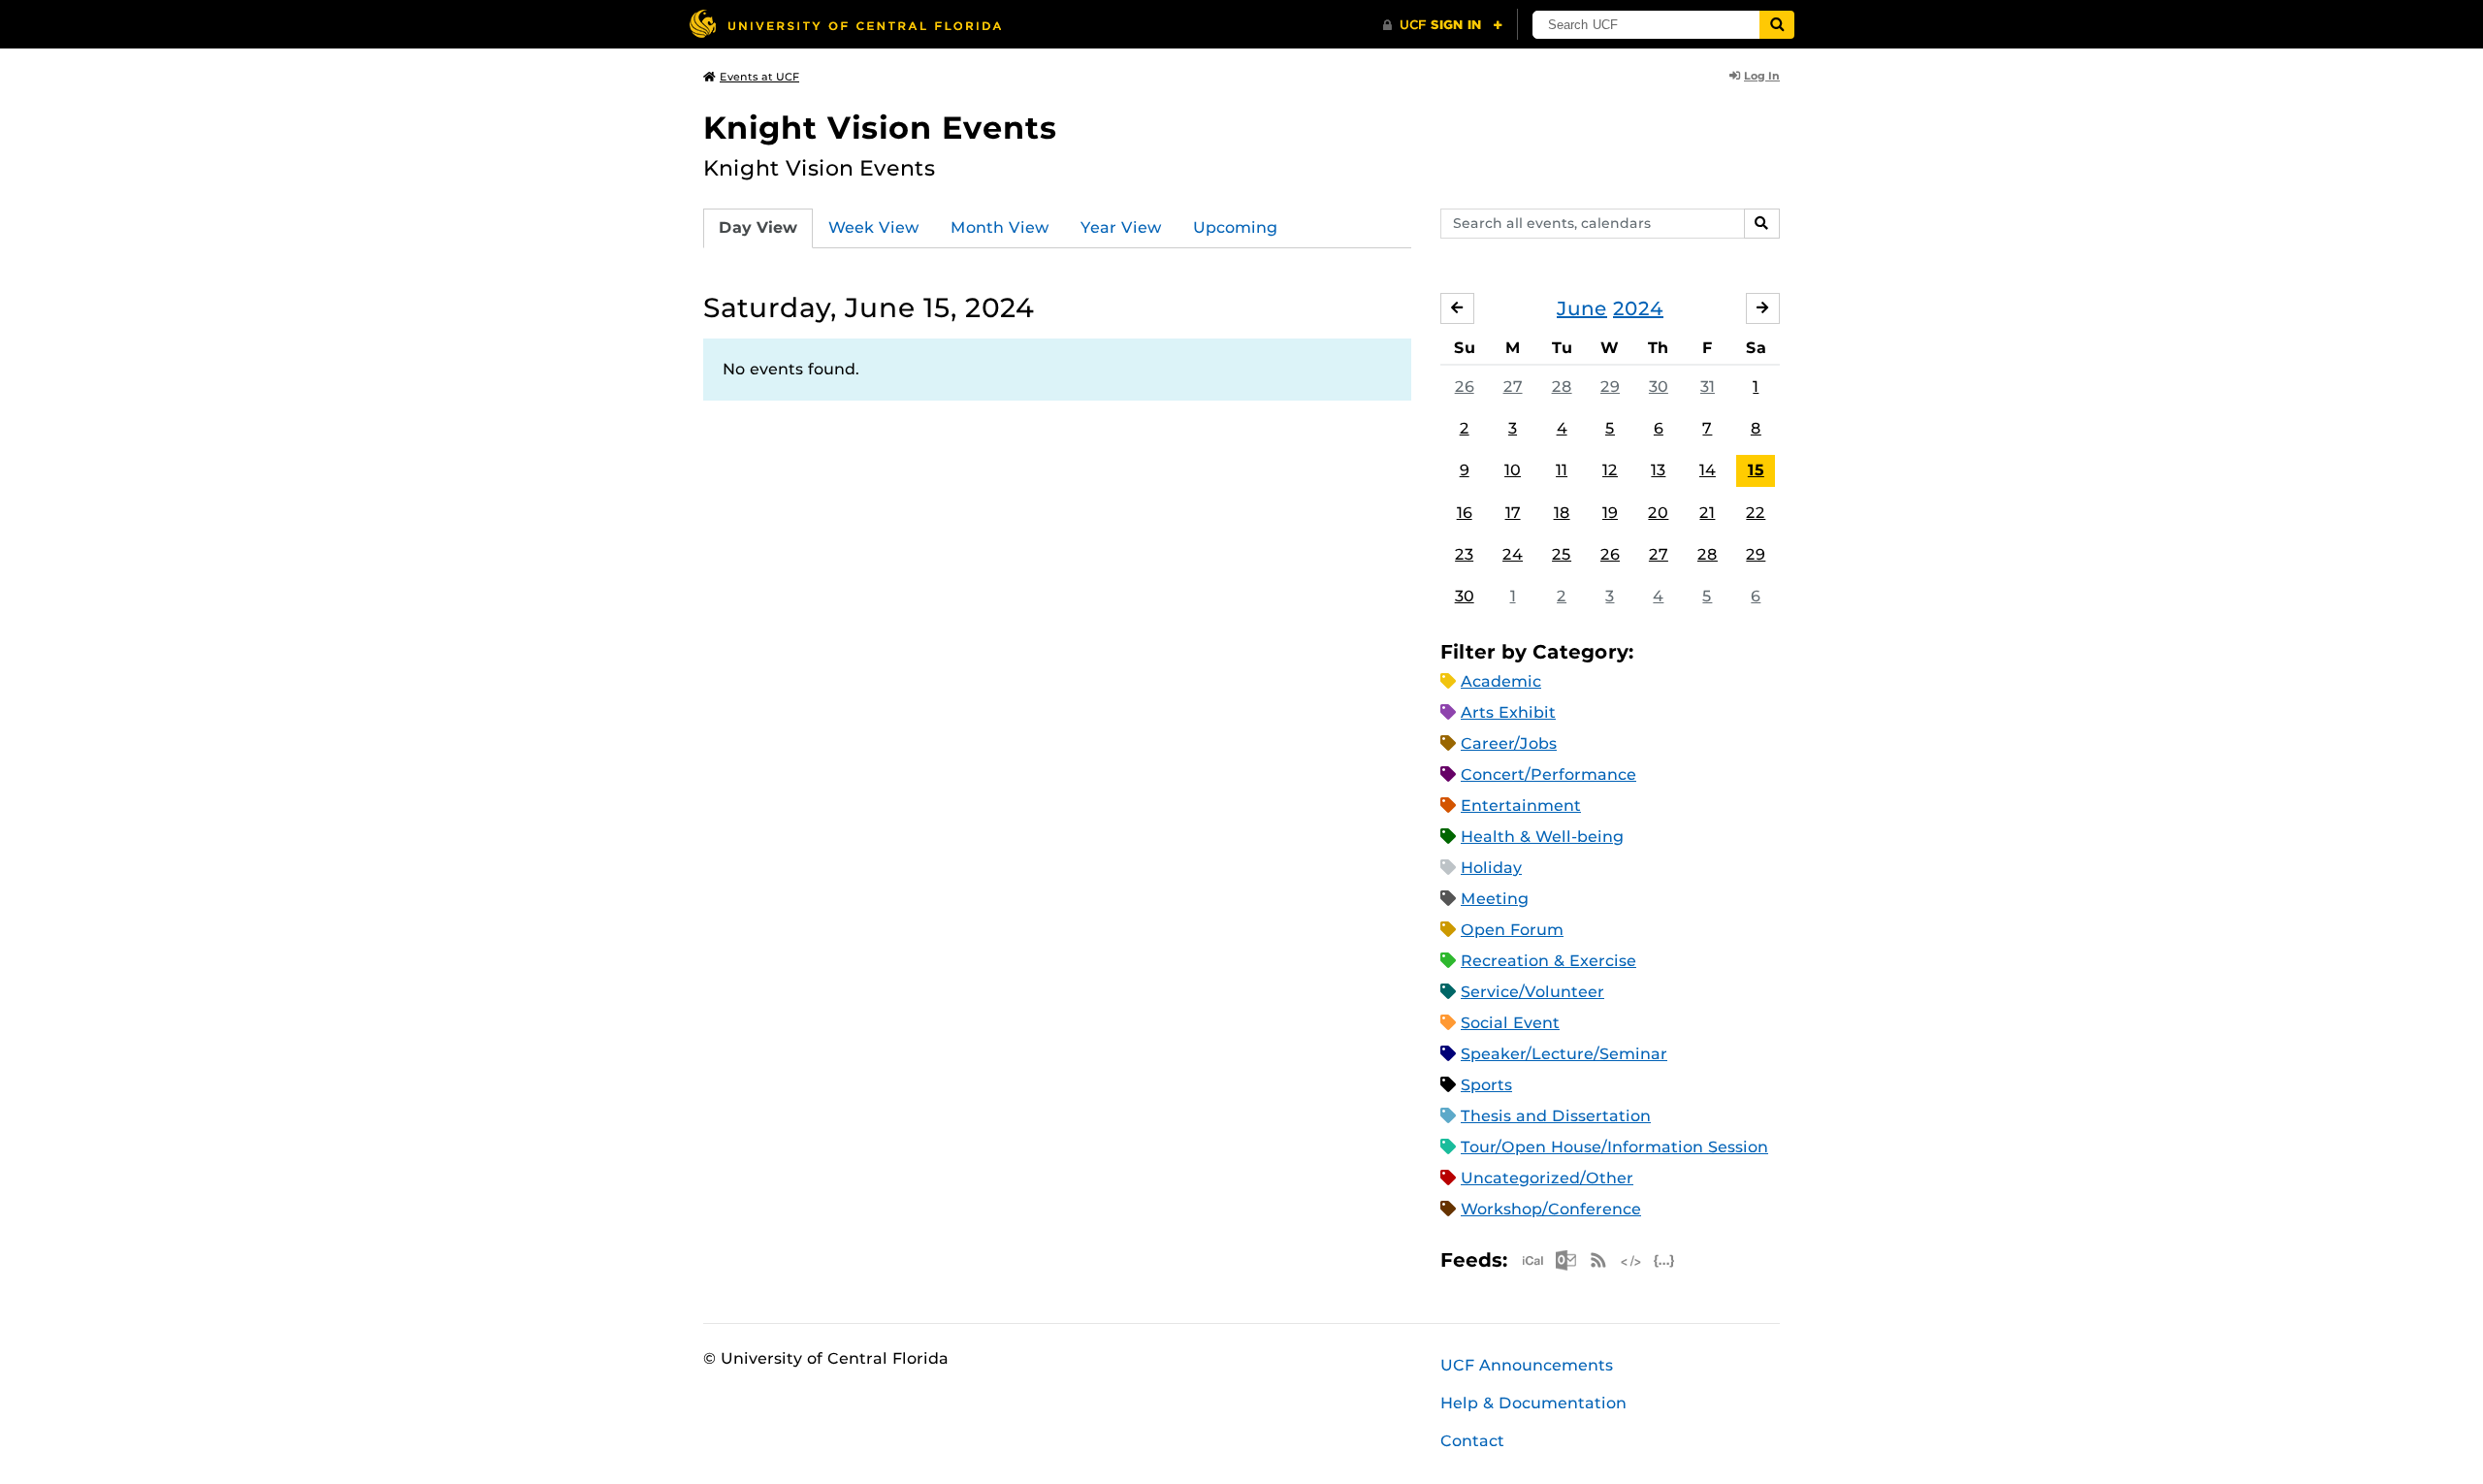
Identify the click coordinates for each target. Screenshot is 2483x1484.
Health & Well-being (1542, 837)
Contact (1472, 1441)
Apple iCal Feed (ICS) (1532, 1260)
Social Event (1510, 1023)
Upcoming (1235, 227)
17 (1513, 513)
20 (1658, 513)
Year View (1121, 227)
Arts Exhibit (1508, 712)
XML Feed (1631, 1260)
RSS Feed (1598, 1260)
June (1582, 308)
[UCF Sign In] (1443, 25)
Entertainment (1521, 806)
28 (1562, 387)
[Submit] (1777, 25)
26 (1465, 387)
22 (1756, 513)
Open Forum (1512, 930)
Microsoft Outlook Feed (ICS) (1565, 1260)
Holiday (1491, 868)
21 (1707, 513)
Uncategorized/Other (1547, 1178)
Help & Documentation (1533, 1403)
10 (1513, 470)
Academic (1501, 681)
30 (1659, 387)
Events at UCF (759, 77)
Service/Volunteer (1532, 992)
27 (1513, 387)
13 (1658, 470)
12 (1610, 470)
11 (1562, 470)
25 (1562, 554)
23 (1464, 554)
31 (1708, 387)
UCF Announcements (1527, 1365)
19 (1610, 513)
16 (1465, 513)
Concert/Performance (1548, 774)
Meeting (1495, 899)
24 (1513, 554)
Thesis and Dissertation (1556, 1116)
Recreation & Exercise (1548, 961)
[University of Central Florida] (845, 24)
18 (1562, 513)
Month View (1000, 227)
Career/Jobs (1509, 743)
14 (1708, 470)
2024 (1638, 308)
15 (1756, 470)
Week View (874, 227)
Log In (1762, 76)
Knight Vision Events (880, 128)
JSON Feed (1664, 1260)
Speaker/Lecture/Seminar (1564, 1054)
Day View (758, 227)
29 (1610, 387)
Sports (1486, 1085)
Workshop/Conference (1551, 1209)
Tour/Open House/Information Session (1614, 1147)
